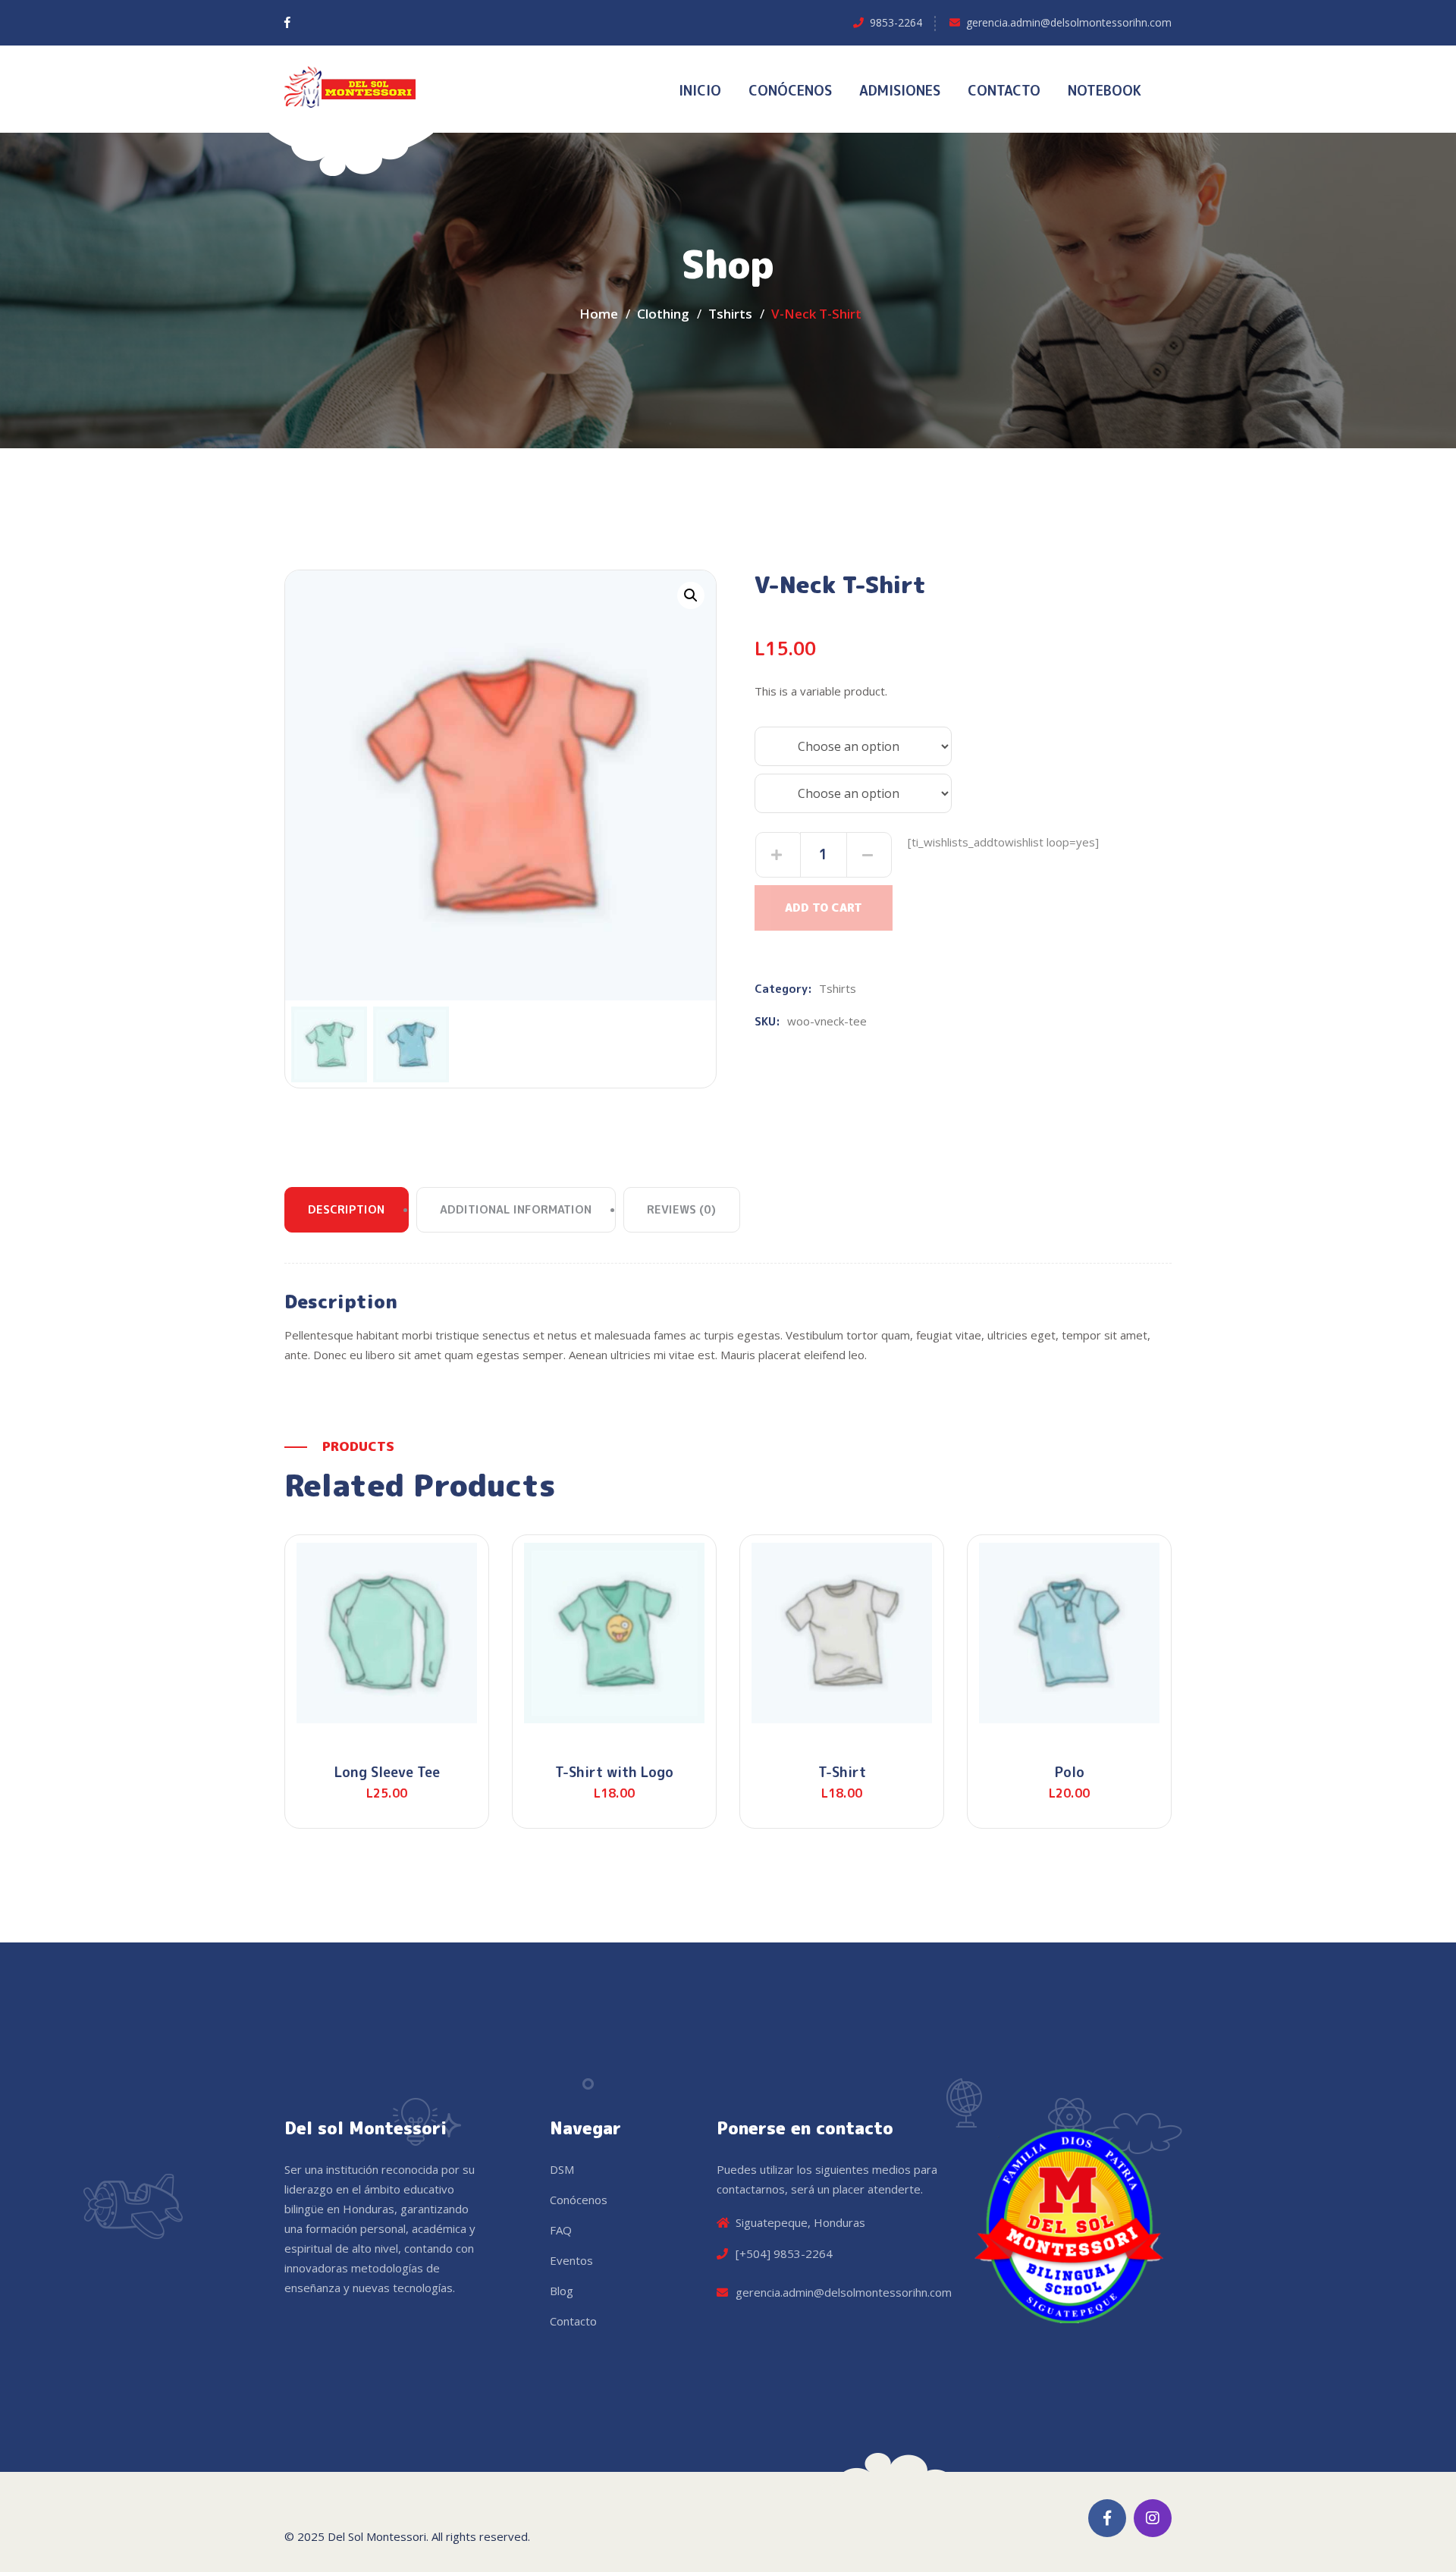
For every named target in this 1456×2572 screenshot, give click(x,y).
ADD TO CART (824, 908)
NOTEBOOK (1105, 91)
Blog (562, 2291)
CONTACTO (1004, 91)
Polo (1070, 1772)
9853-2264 (896, 22)
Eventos (571, 2260)
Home (599, 314)
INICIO (700, 91)
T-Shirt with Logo (614, 1772)
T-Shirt (842, 1772)
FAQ (561, 2230)
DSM (562, 2169)
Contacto (573, 2321)
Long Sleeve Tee (387, 1772)
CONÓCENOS (790, 91)
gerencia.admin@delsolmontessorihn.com (1069, 22)
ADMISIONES (900, 91)
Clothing (663, 314)
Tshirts (730, 314)
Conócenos (579, 2200)
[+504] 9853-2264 (784, 2253)
